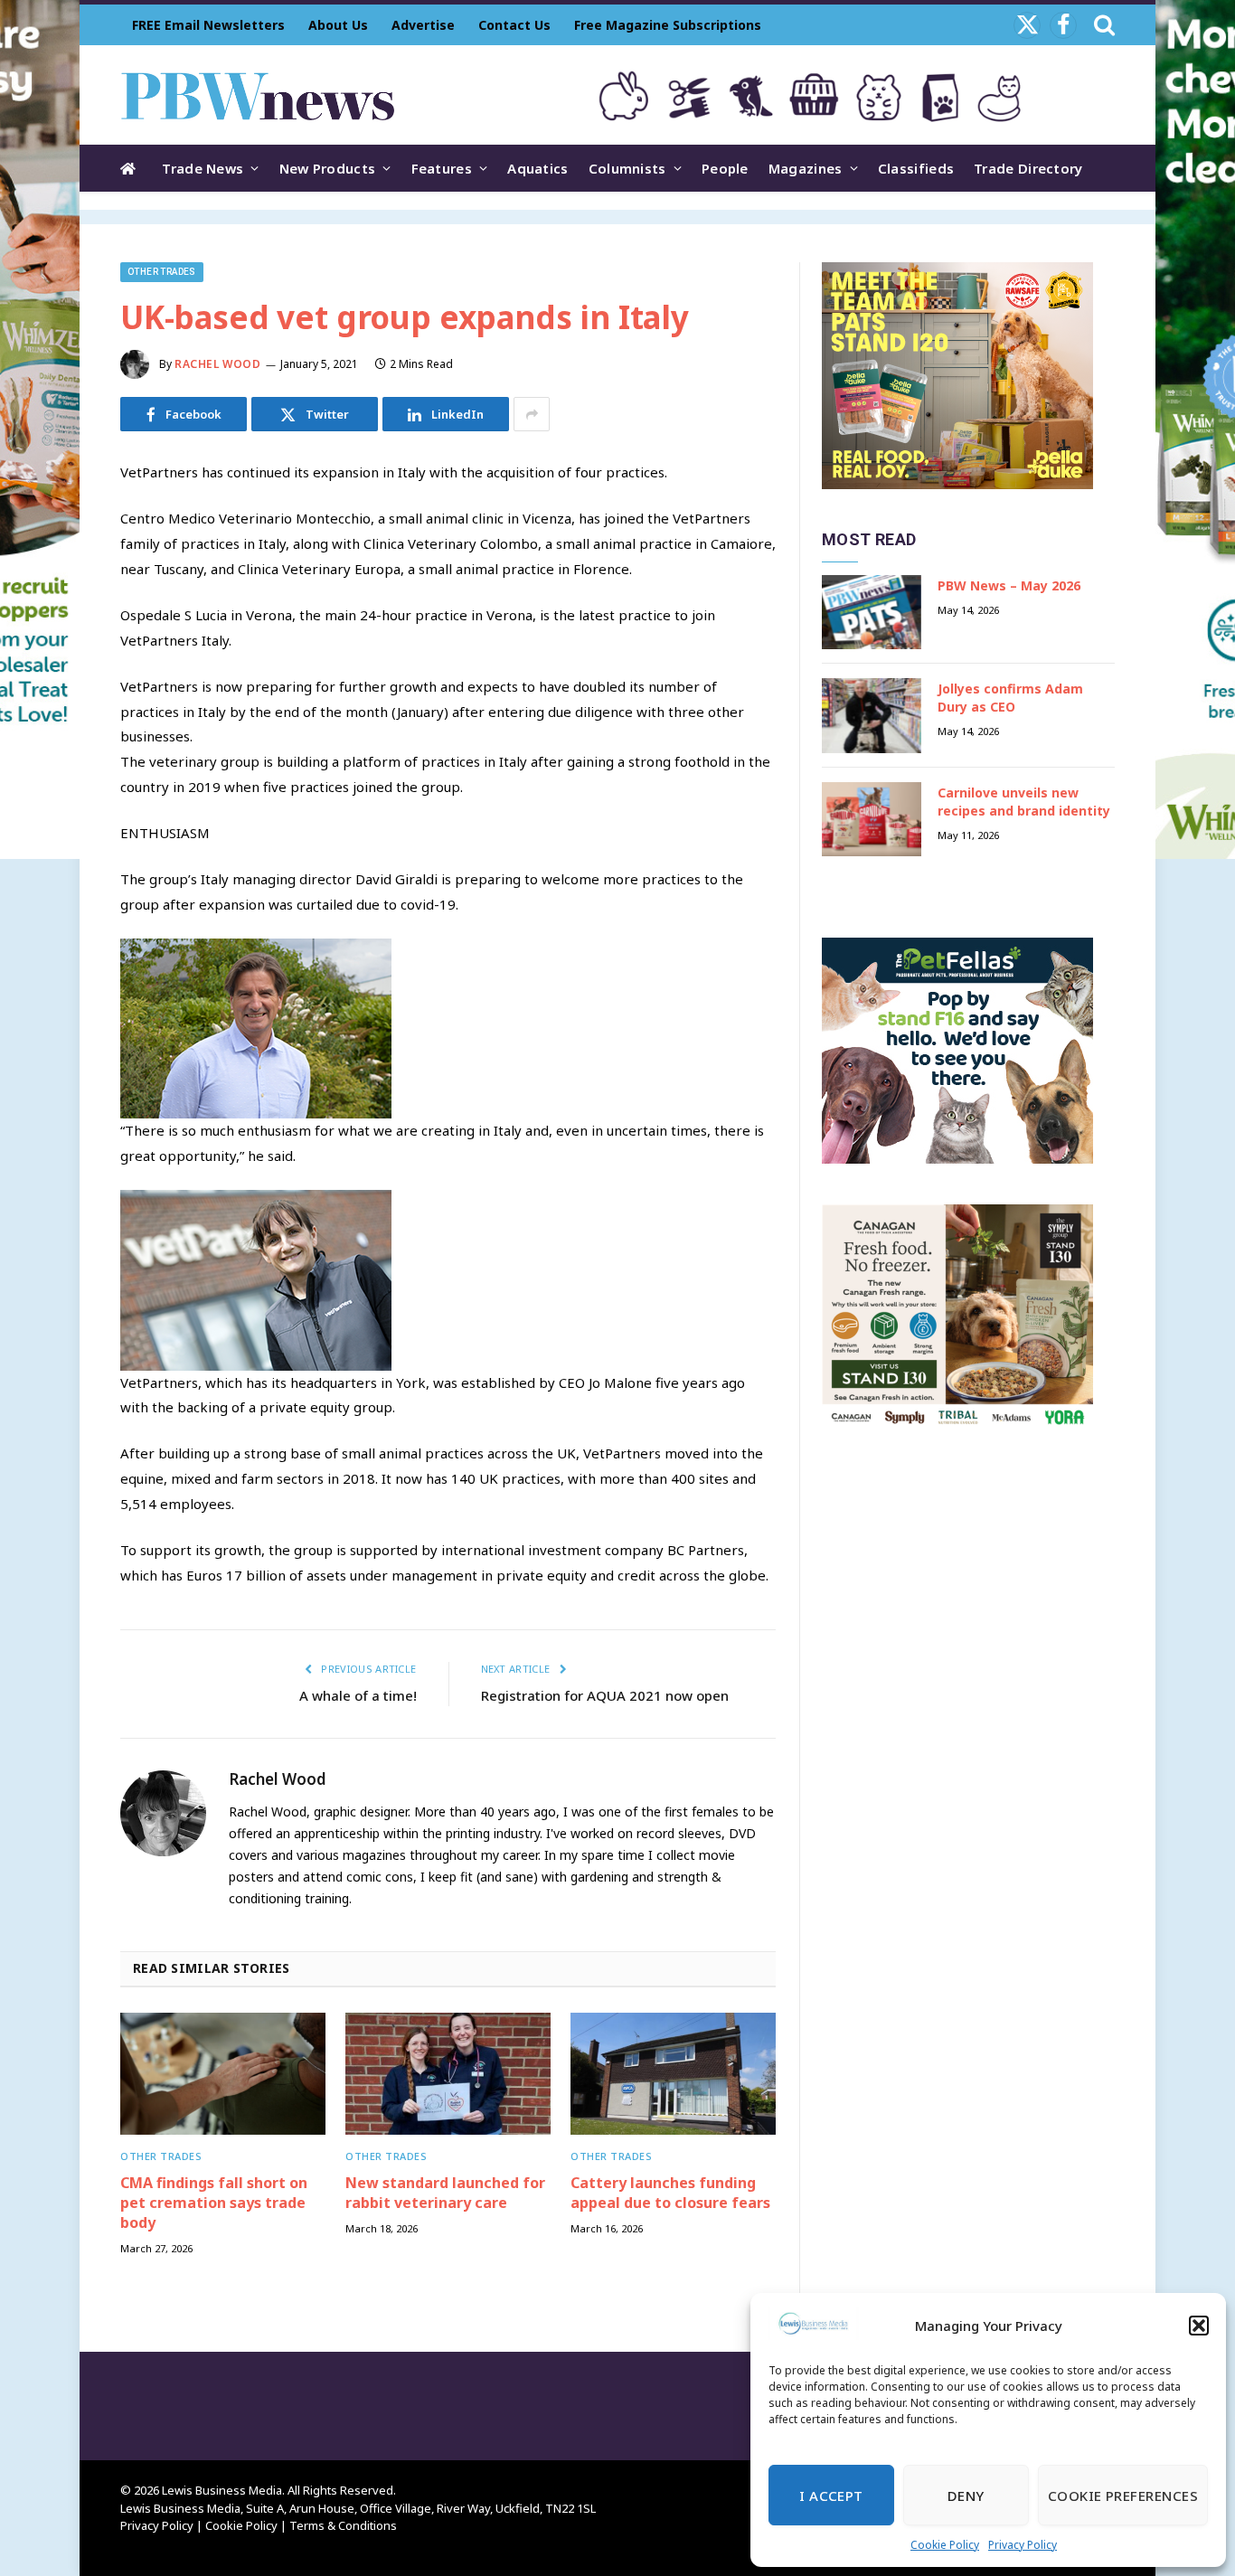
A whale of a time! (358, 1695)
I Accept (831, 2496)
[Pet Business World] (257, 95)
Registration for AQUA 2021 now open (605, 1695)
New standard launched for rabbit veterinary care (445, 2193)
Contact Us (514, 25)
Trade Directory (1028, 168)
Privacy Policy (1023, 2545)
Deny (966, 2496)
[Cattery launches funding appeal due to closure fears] (673, 2074)
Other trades (162, 272)
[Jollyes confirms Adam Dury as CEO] (872, 716)
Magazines (806, 168)
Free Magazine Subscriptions (668, 25)
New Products (328, 168)
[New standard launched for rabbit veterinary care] (448, 2074)
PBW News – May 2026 (1009, 585)
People (725, 168)
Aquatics (537, 168)
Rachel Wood (218, 364)
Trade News (203, 168)
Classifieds (916, 168)
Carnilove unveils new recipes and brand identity (1024, 802)
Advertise (423, 25)
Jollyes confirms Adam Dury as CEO (1010, 698)
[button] (1199, 2326)
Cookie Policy (945, 2545)
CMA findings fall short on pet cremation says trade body (214, 2203)
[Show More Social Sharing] (532, 414)
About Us (338, 25)
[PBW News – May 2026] (872, 613)
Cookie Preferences (1123, 2496)
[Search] (1103, 25)
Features (442, 168)
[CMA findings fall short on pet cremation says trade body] (223, 2074)
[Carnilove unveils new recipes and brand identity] (872, 820)
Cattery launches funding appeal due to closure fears (670, 2193)
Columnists (627, 168)
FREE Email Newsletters (208, 25)
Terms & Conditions (343, 2525)
